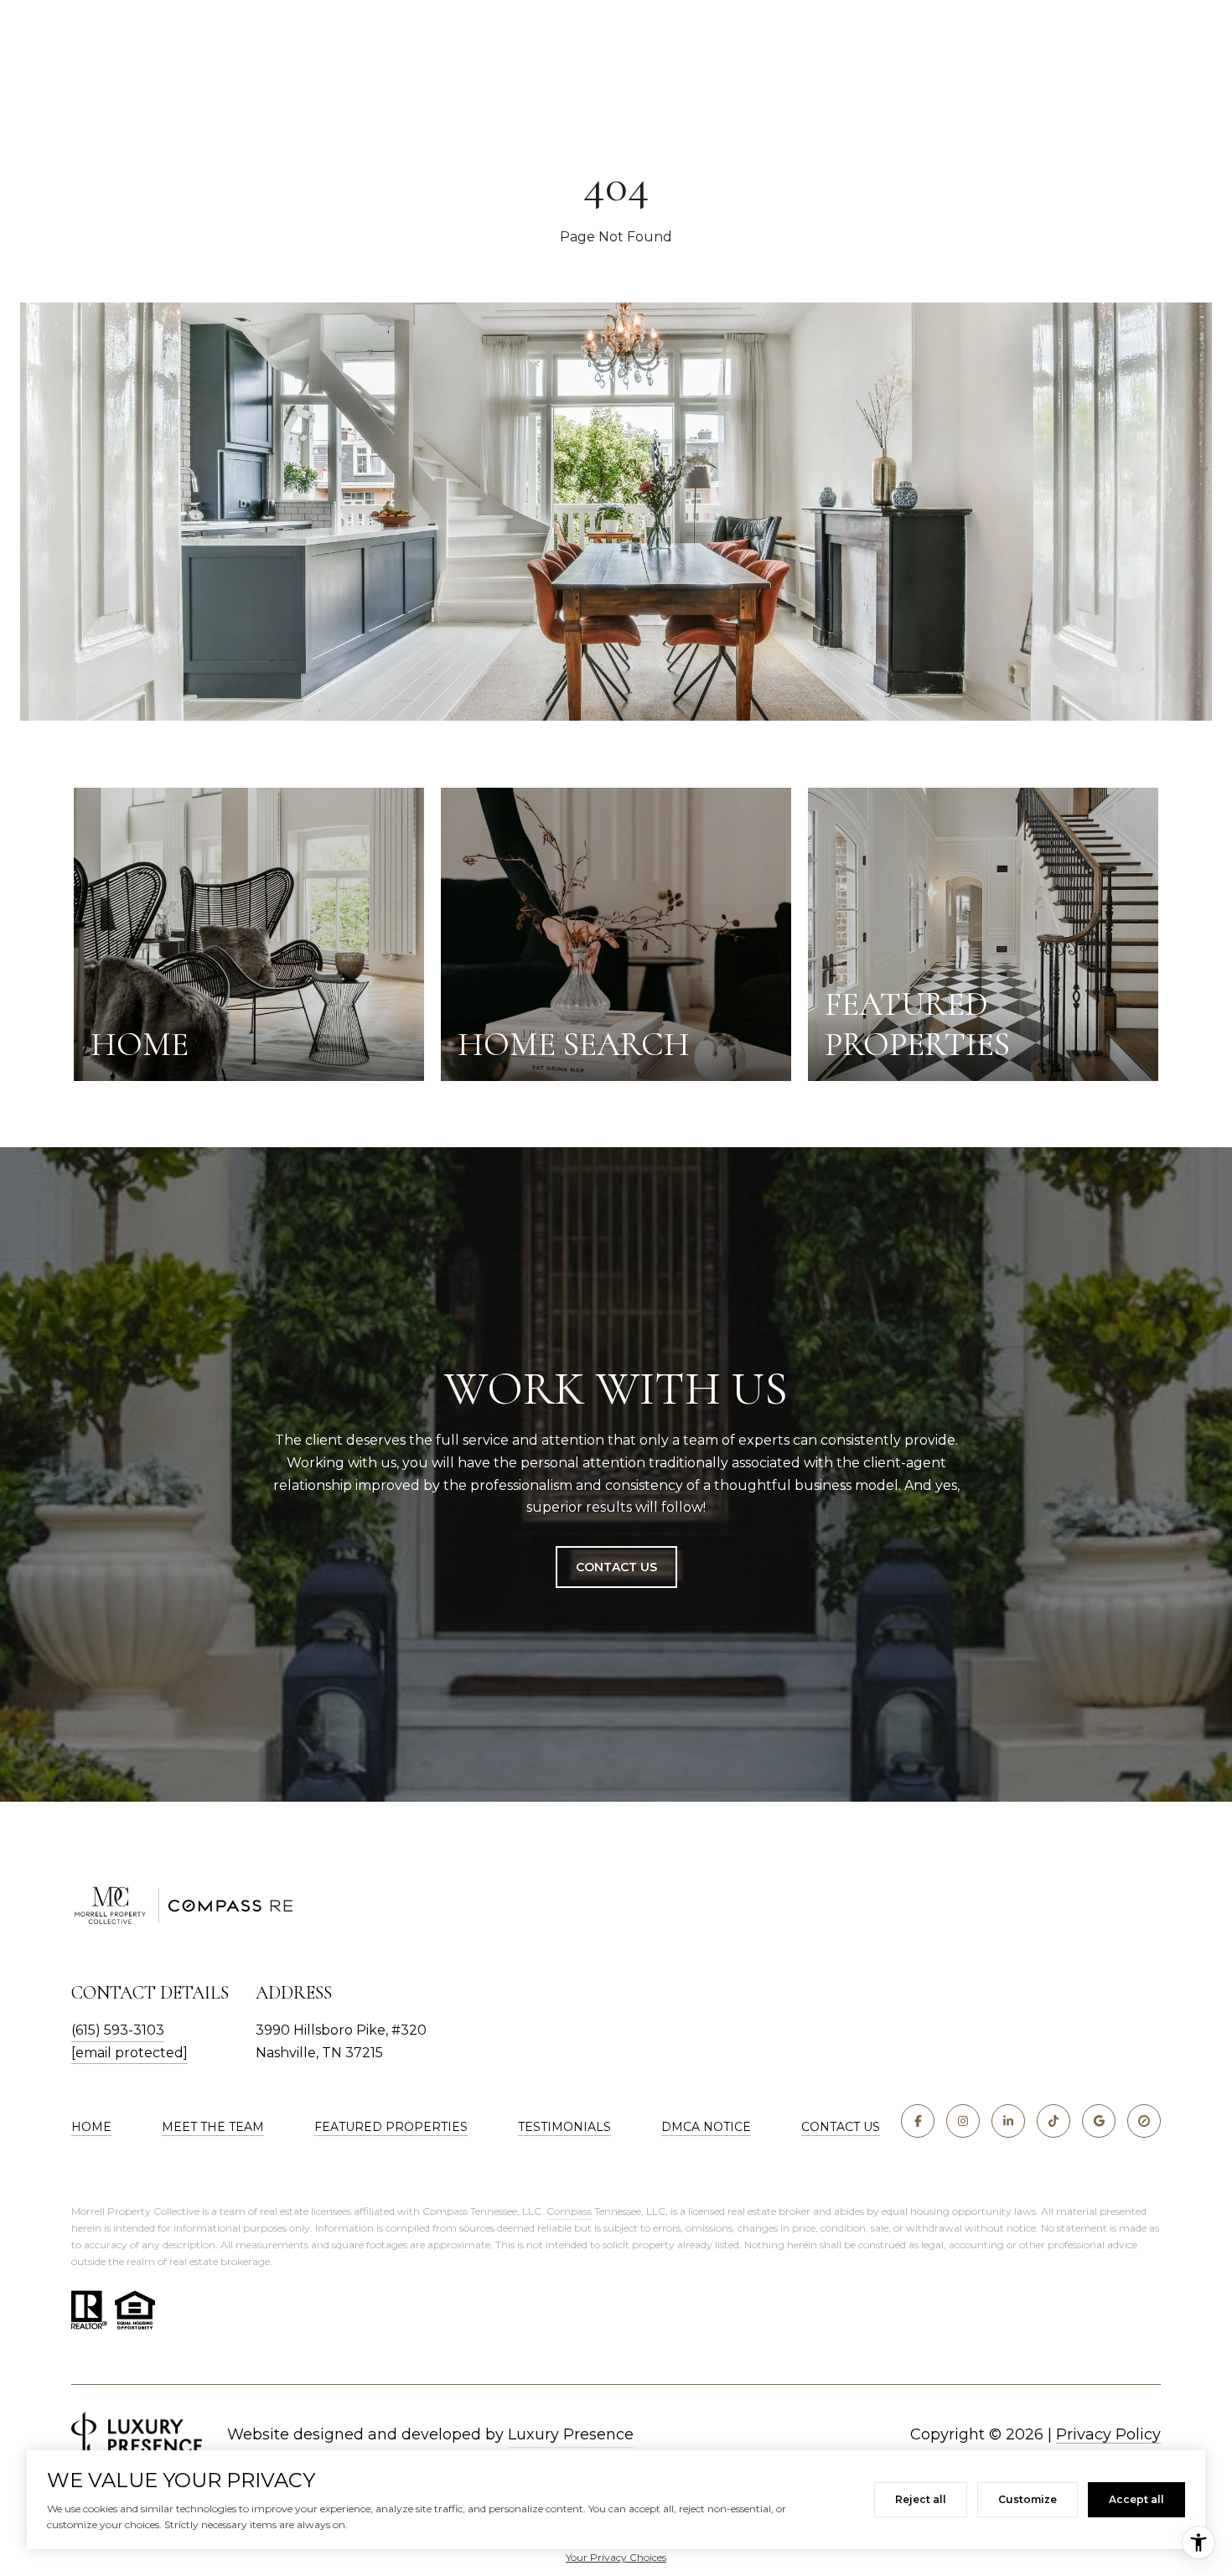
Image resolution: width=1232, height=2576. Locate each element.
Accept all (1136, 2499)
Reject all (921, 2499)
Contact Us (616, 1567)
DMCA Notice (706, 2127)
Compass (569, 2211)
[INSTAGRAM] (963, 2121)
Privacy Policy (1108, 2434)
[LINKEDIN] (1008, 2121)
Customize (1028, 2499)
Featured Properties (391, 2127)
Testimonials (564, 2127)
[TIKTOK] (1053, 2121)
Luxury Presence (571, 2434)
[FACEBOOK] (918, 2121)
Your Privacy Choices (616, 2557)
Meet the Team (213, 2127)
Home (91, 2127)
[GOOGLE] (1099, 2121)
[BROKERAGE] (1144, 2121)
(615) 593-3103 (118, 2030)
